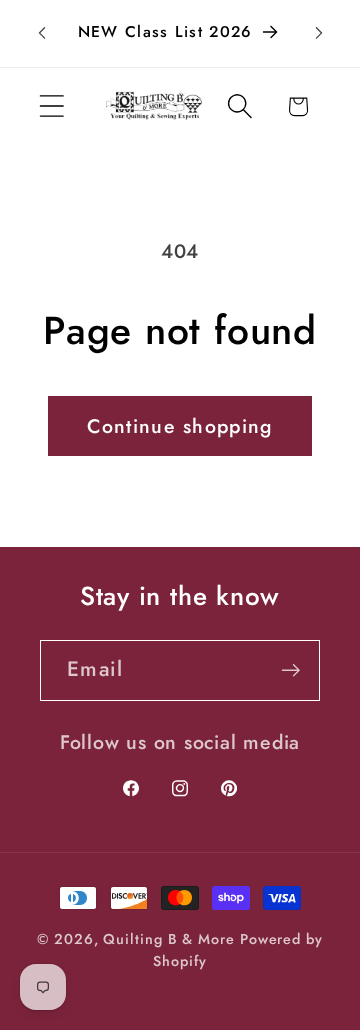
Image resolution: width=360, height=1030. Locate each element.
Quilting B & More (168, 939)
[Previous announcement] (42, 33)
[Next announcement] (319, 33)
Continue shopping (179, 426)
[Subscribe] (290, 670)
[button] (51, 106)
